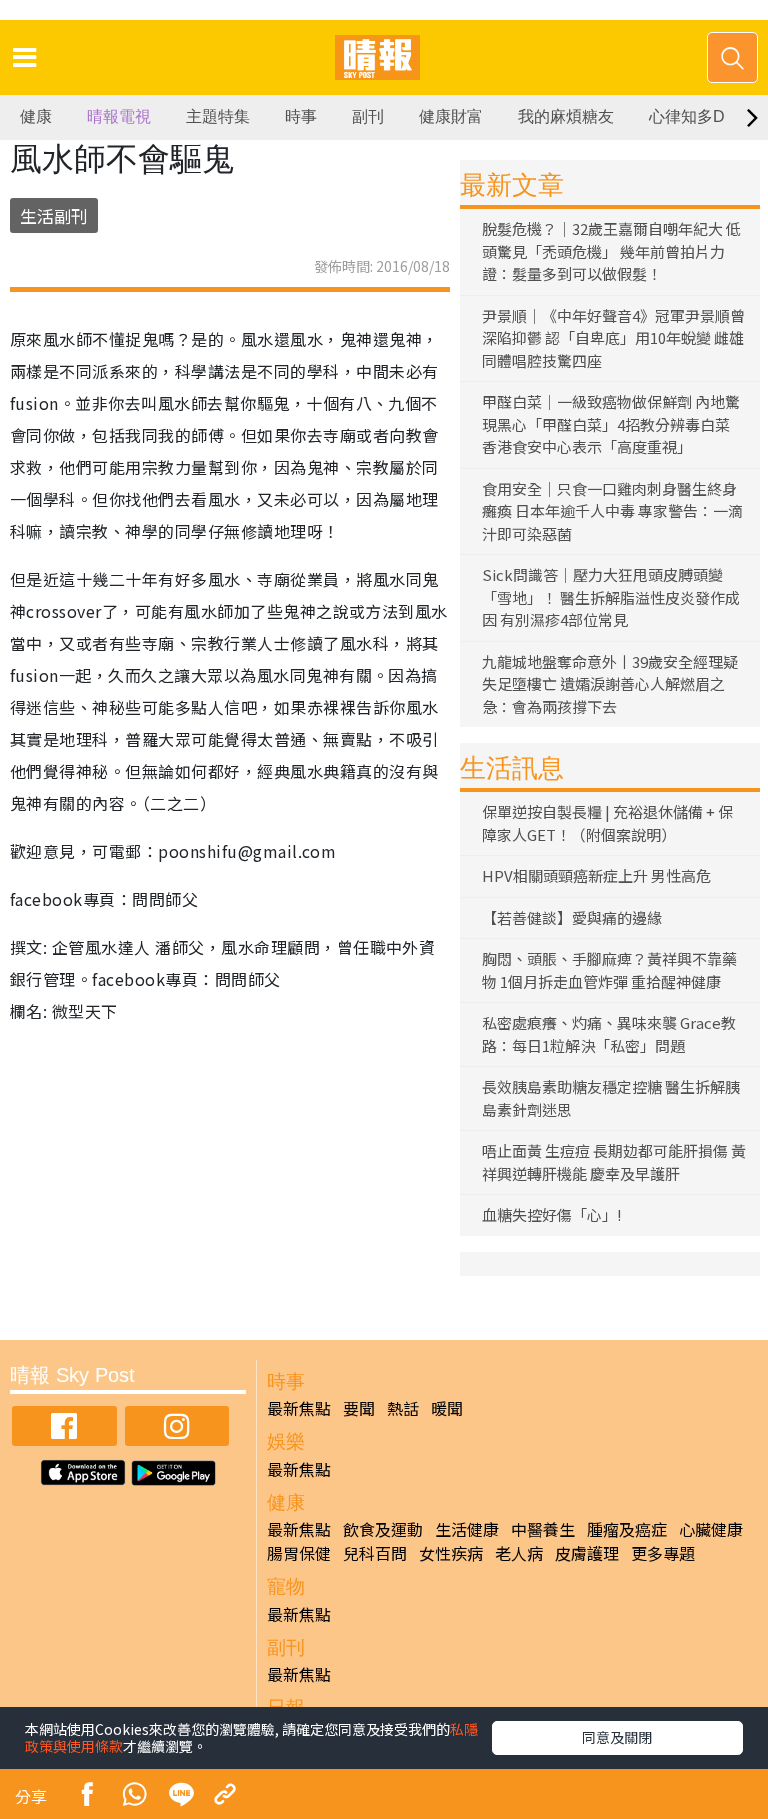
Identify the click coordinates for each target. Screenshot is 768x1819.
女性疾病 (451, 1553)
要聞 (359, 1408)
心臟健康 (711, 1529)
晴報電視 (119, 116)
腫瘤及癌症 (627, 1529)
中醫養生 (543, 1529)
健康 (36, 116)
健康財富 (451, 116)
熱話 (403, 1408)
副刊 (368, 116)
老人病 (519, 1553)
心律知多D (687, 116)
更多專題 (663, 1553)
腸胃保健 (299, 1553)
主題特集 (218, 116)
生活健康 (467, 1529)
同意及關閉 (617, 1737)
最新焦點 (299, 1408)
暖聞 (447, 1408)
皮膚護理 (587, 1553)
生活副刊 (54, 215)
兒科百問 (375, 1553)
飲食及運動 (383, 1529)
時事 (301, 116)
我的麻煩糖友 (566, 116)
